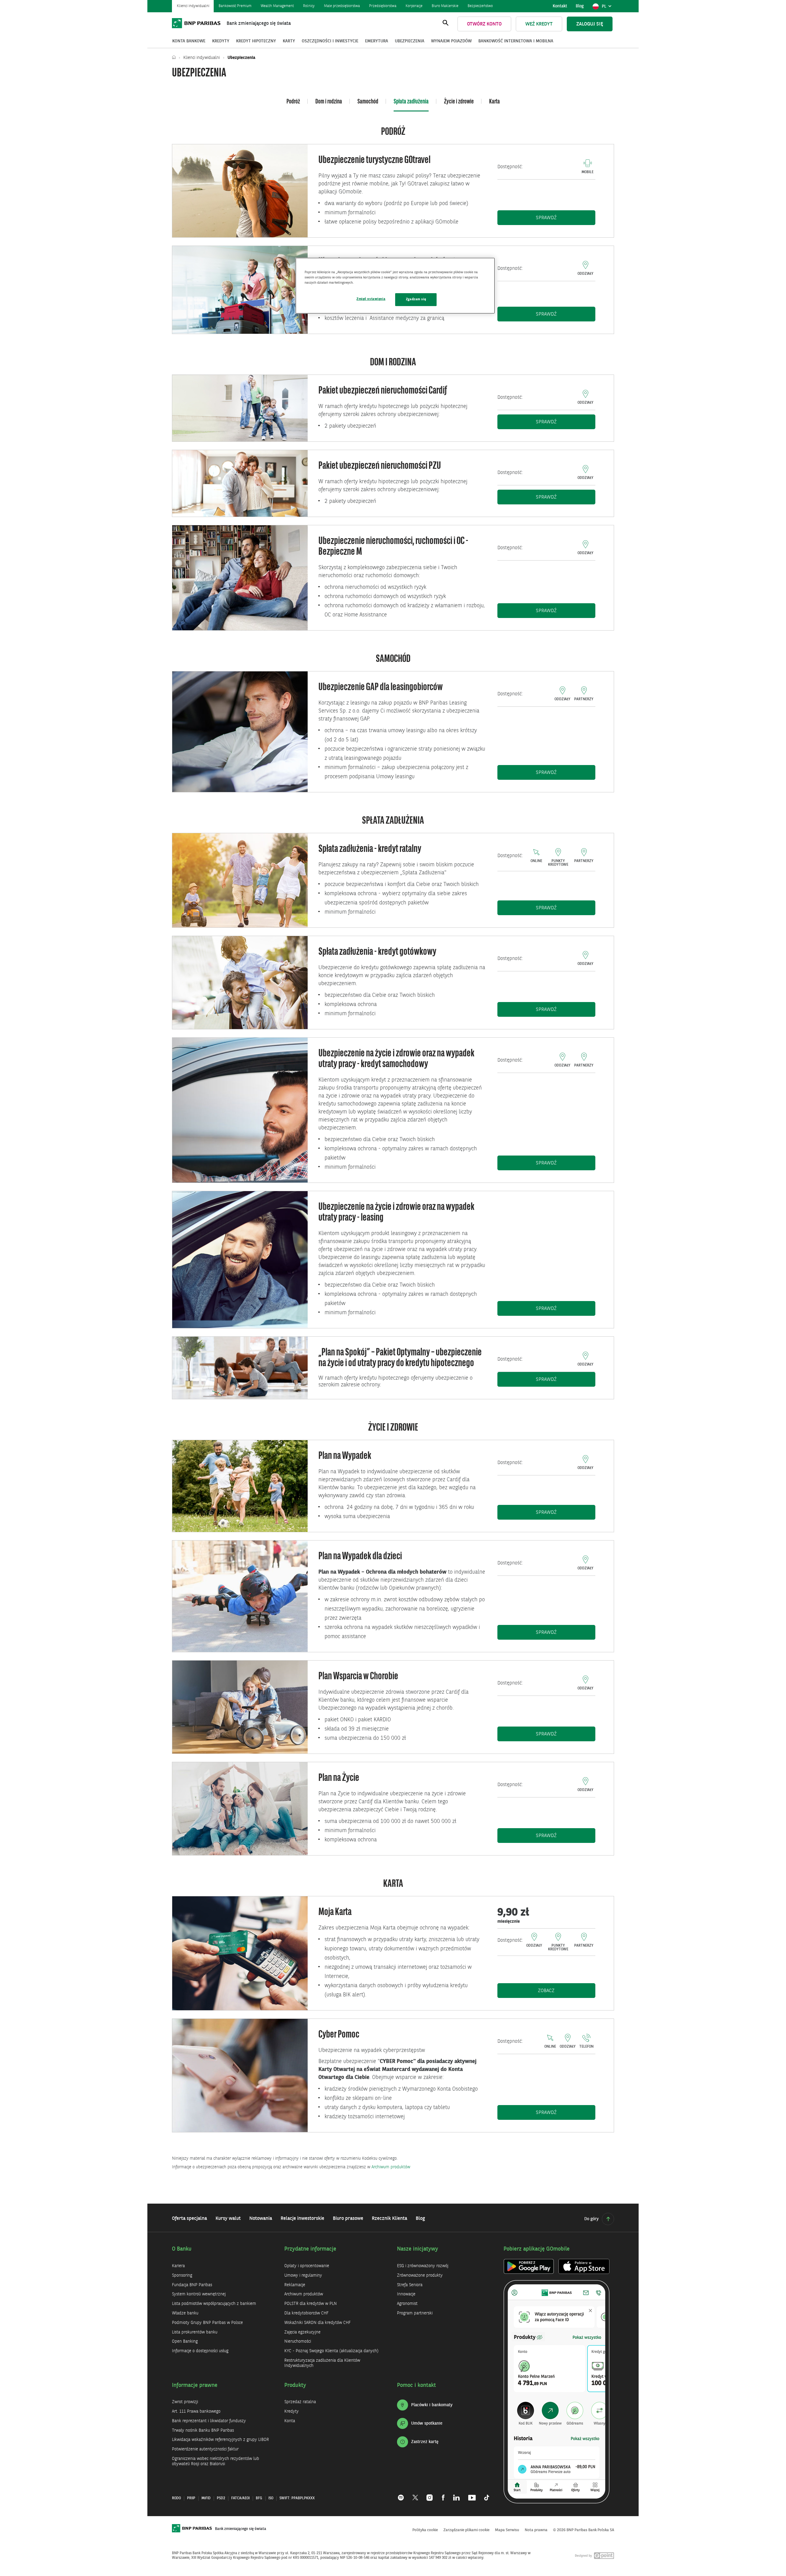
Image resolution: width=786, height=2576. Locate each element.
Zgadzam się (416, 299)
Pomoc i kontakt (416, 2385)
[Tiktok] (484, 2494)
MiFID (206, 2498)
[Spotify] (403, 2494)
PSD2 (221, 2498)
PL (608, 8)
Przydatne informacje (310, 2249)
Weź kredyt (539, 24)
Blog (580, 6)
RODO (176, 2498)
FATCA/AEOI (240, 2498)
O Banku (182, 2249)
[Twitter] (415, 2494)
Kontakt (560, 6)
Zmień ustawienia (371, 299)
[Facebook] (443, 2494)
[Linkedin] (456, 2494)
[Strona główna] (175, 58)
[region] (395, 286)
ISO (271, 2498)
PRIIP (191, 2498)
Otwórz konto (484, 24)
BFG (259, 2498)
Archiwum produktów (391, 2167)
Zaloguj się (590, 24)
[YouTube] (472, 2494)
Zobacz (559, 1991)
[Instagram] (430, 2494)
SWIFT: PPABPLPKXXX (297, 2498)
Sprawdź (566, 218)
